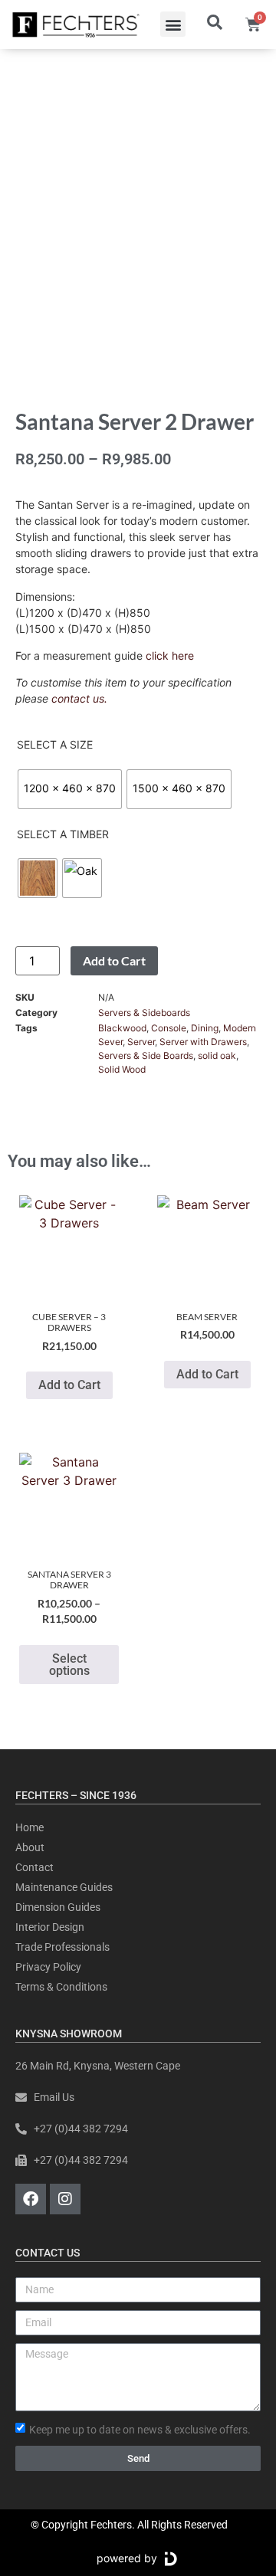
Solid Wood (122, 1069)
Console (169, 1028)
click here (170, 655)
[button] (173, 24)
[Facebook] (31, 2199)
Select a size (55, 745)
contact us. (79, 698)
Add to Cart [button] (69, 1385)
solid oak (217, 1055)
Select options (69, 1665)
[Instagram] (65, 2199)
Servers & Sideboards (144, 1013)
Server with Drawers (203, 1042)
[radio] (70, 789)
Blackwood (122, 1028)
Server (141, 1042)
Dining (205, 1028)
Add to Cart (114, 960)
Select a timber (63, 834)
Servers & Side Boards (146, 1055)
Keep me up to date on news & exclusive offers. (140, 2429)
